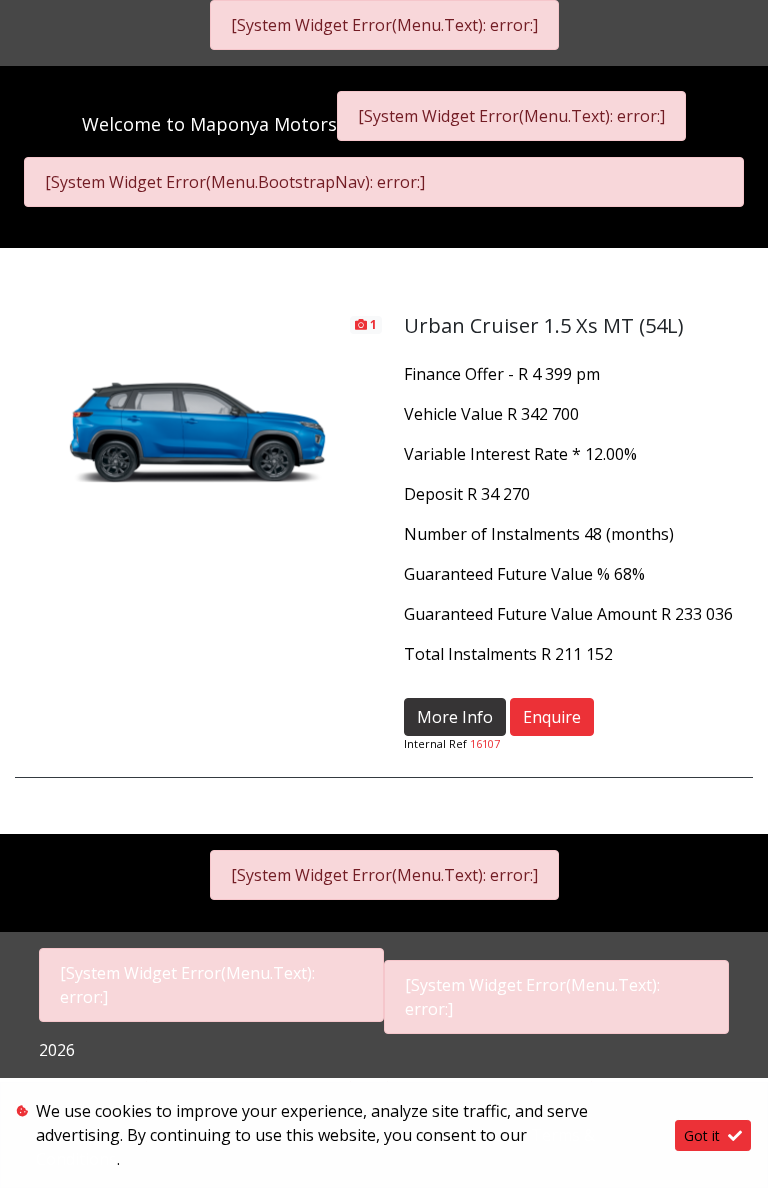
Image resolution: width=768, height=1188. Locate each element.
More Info (455, 717)
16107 (485, 743)
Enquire (552, 717)
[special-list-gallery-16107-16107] (199, 416)
